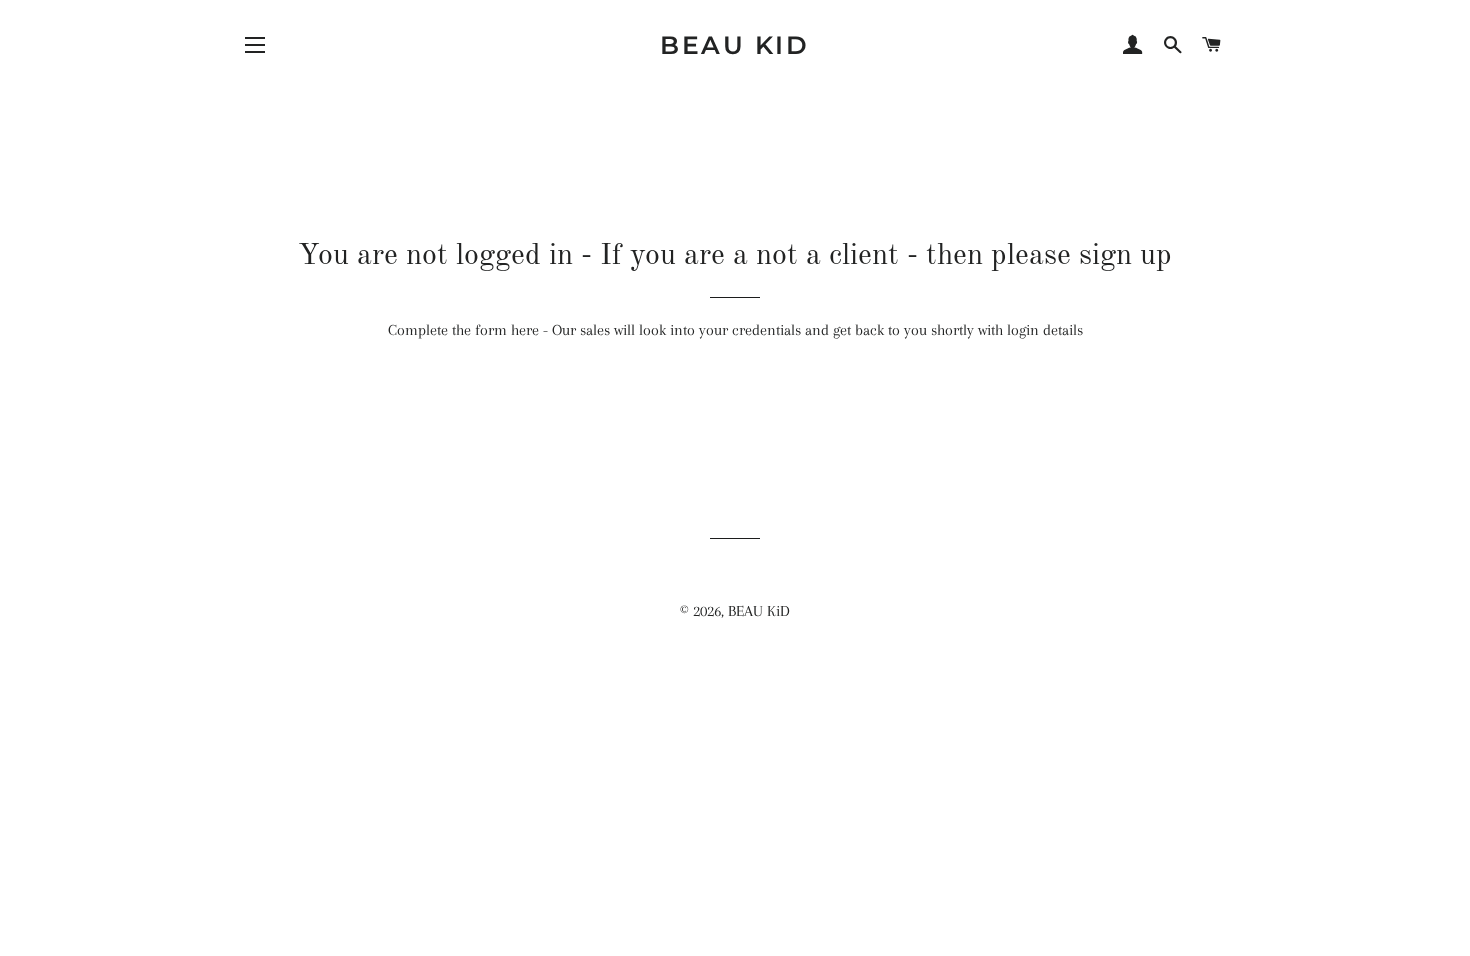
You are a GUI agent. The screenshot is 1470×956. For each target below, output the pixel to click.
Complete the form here (463, 330)
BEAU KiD (734, 45)
